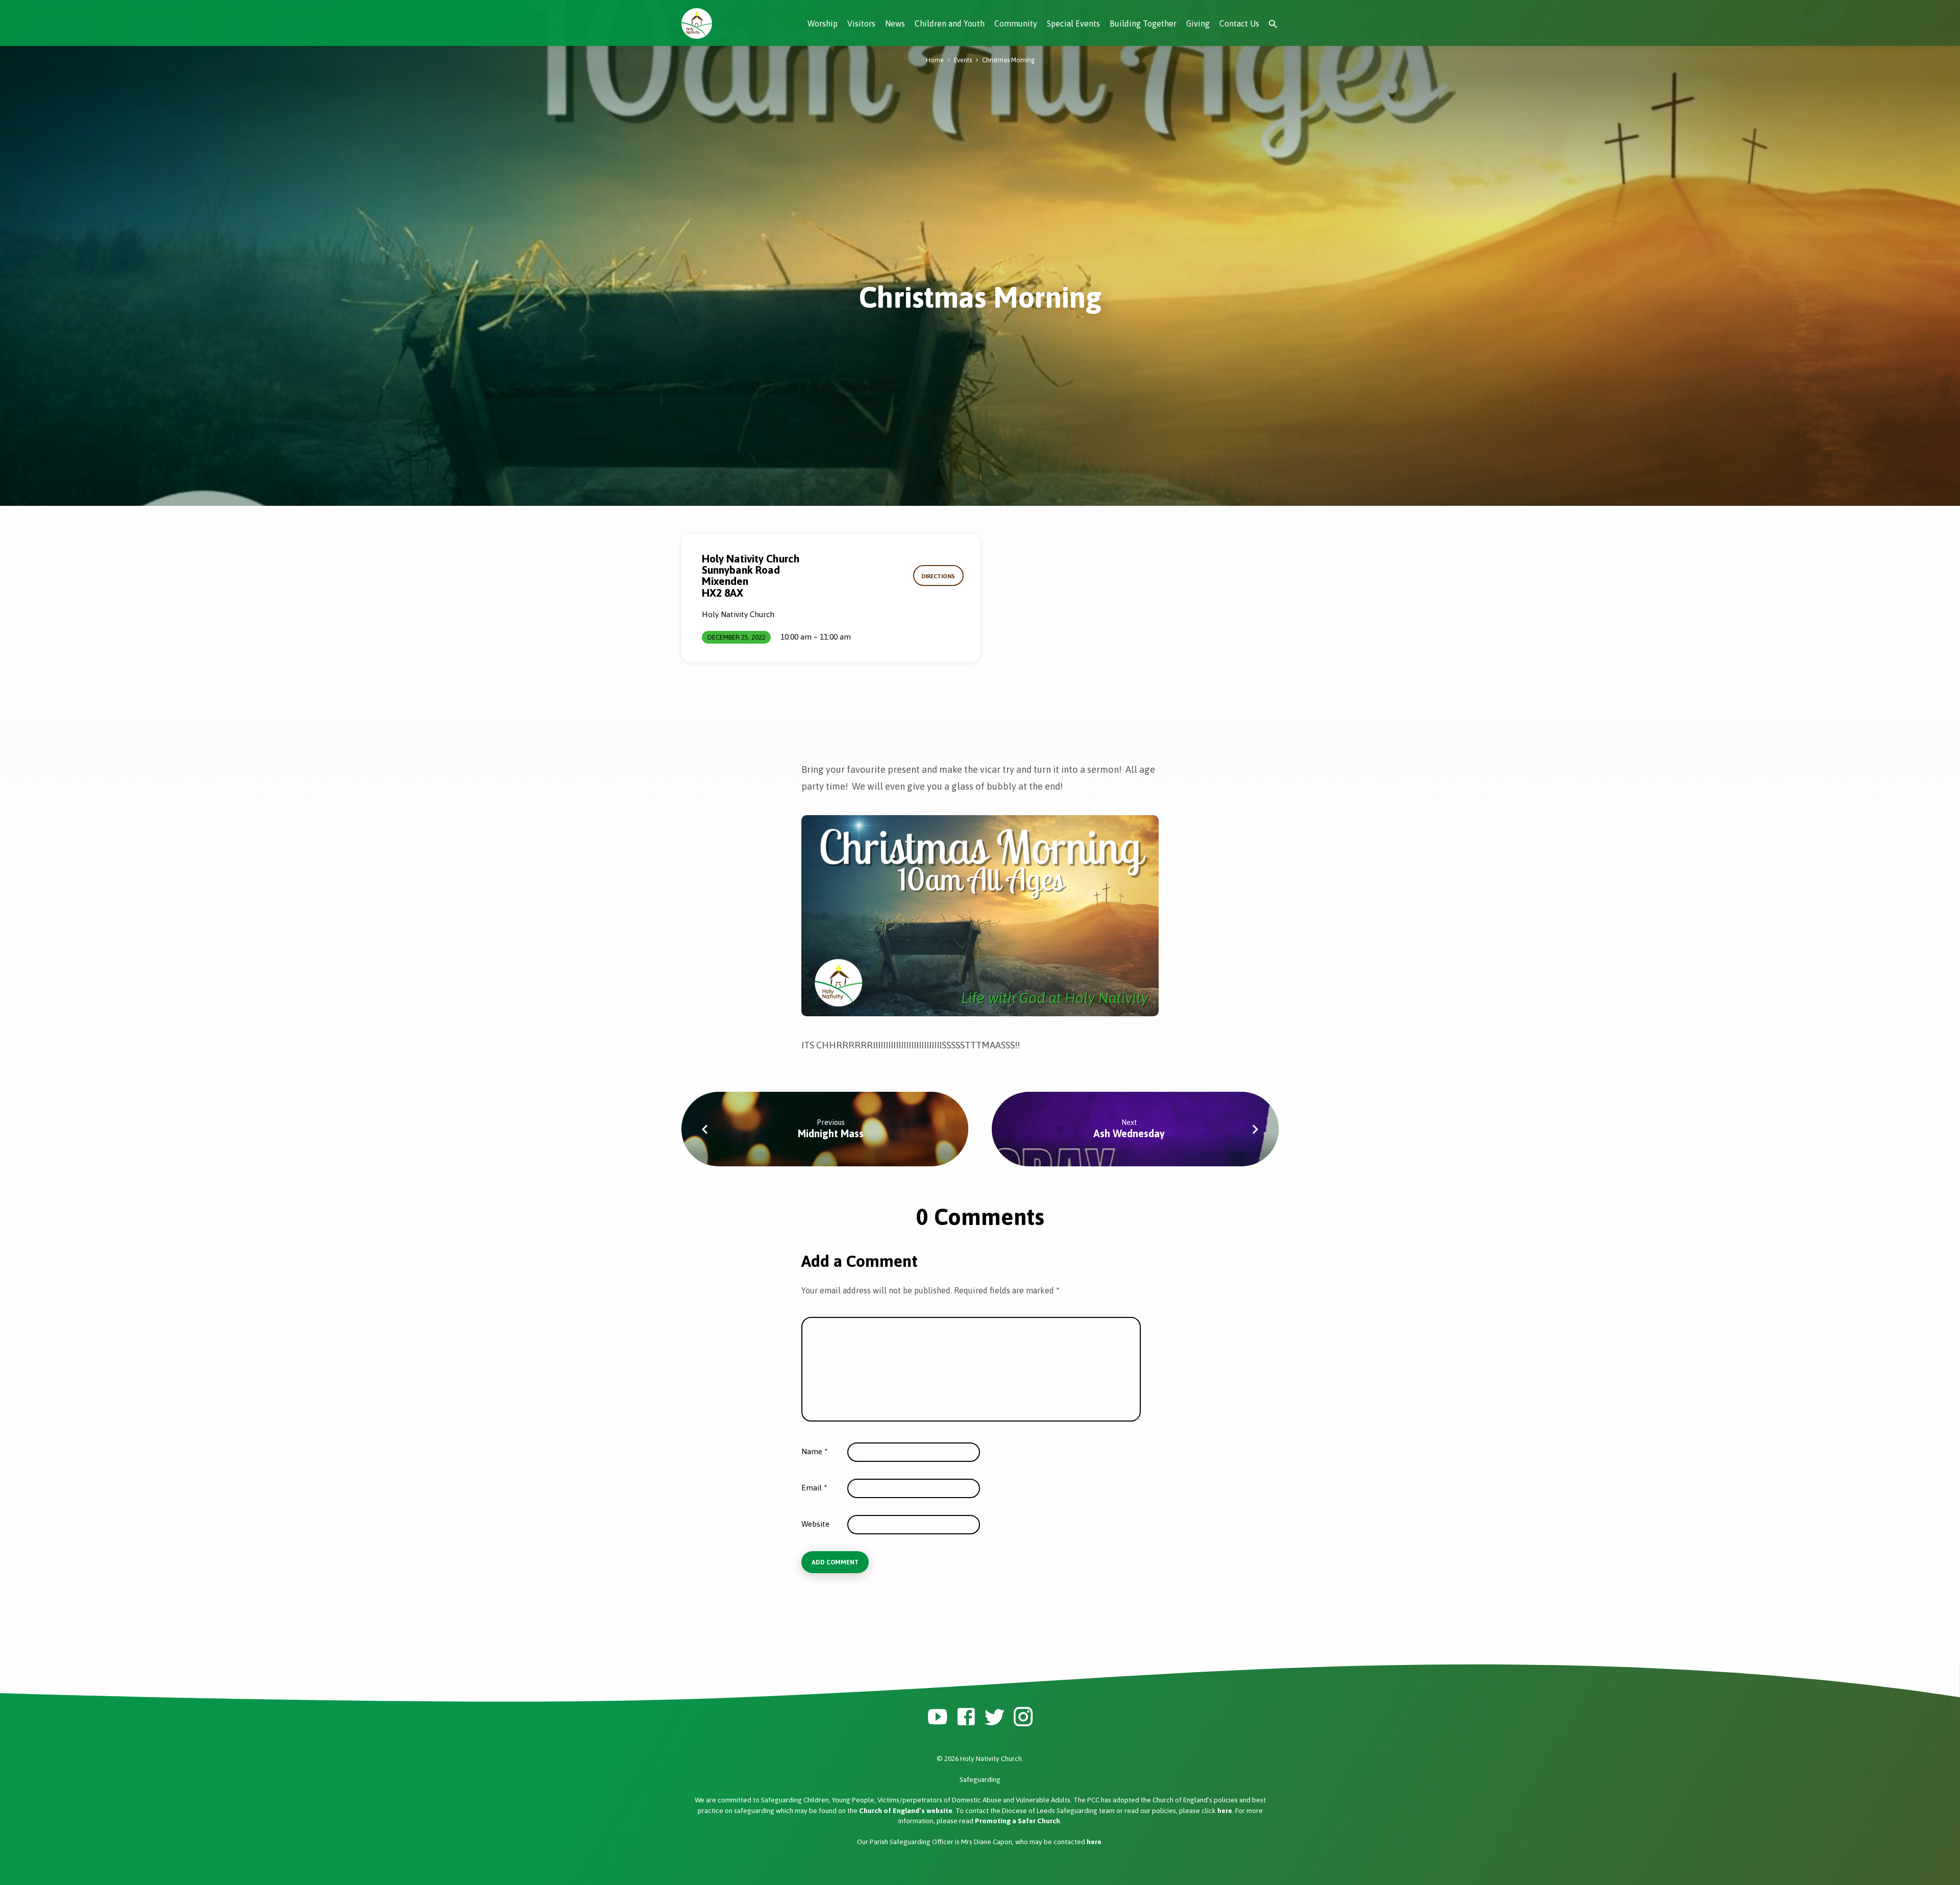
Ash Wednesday (1129, 1133)
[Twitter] (995, 1717)
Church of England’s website (906, 1810)
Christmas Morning (1008, 60)
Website (815, 1524)
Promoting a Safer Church (1018, 1821)
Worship (823, 23)
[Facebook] (966, 1717)
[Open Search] (1273, 24)
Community (1016, 23)
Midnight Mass (831, 1133)
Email (814, 1488)
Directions (938, 576)
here (1225, 1810)
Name (815, 1451)
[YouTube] (937, 1717)
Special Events (1073, 23)
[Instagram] (1023, 1717)
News (895, 23)
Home (935, 60)
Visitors (861, 23)
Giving (1198, 23)
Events (963, 60)
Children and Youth (950, 23)
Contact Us (1239, 23)
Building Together (1143, 23)
